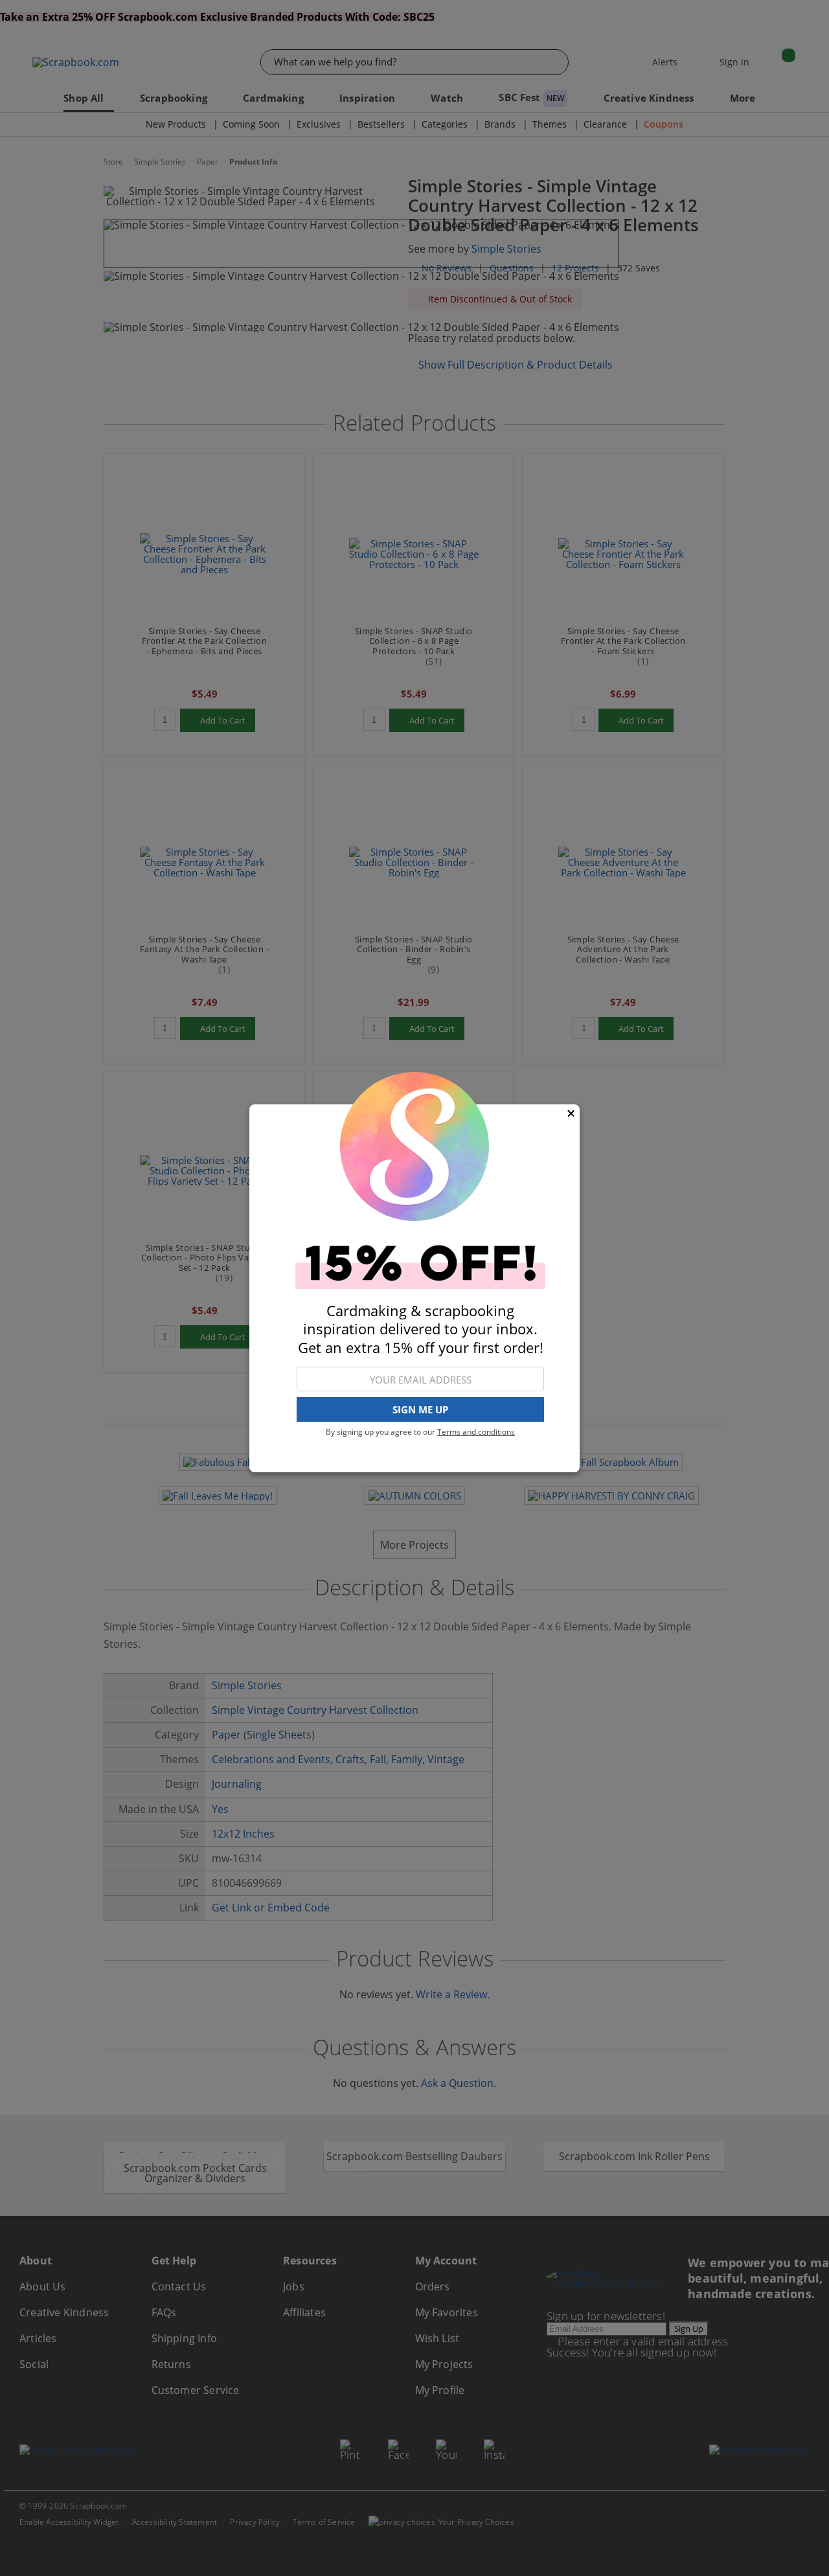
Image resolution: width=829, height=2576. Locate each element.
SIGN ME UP (420, 1409)
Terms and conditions (476, 1432)
